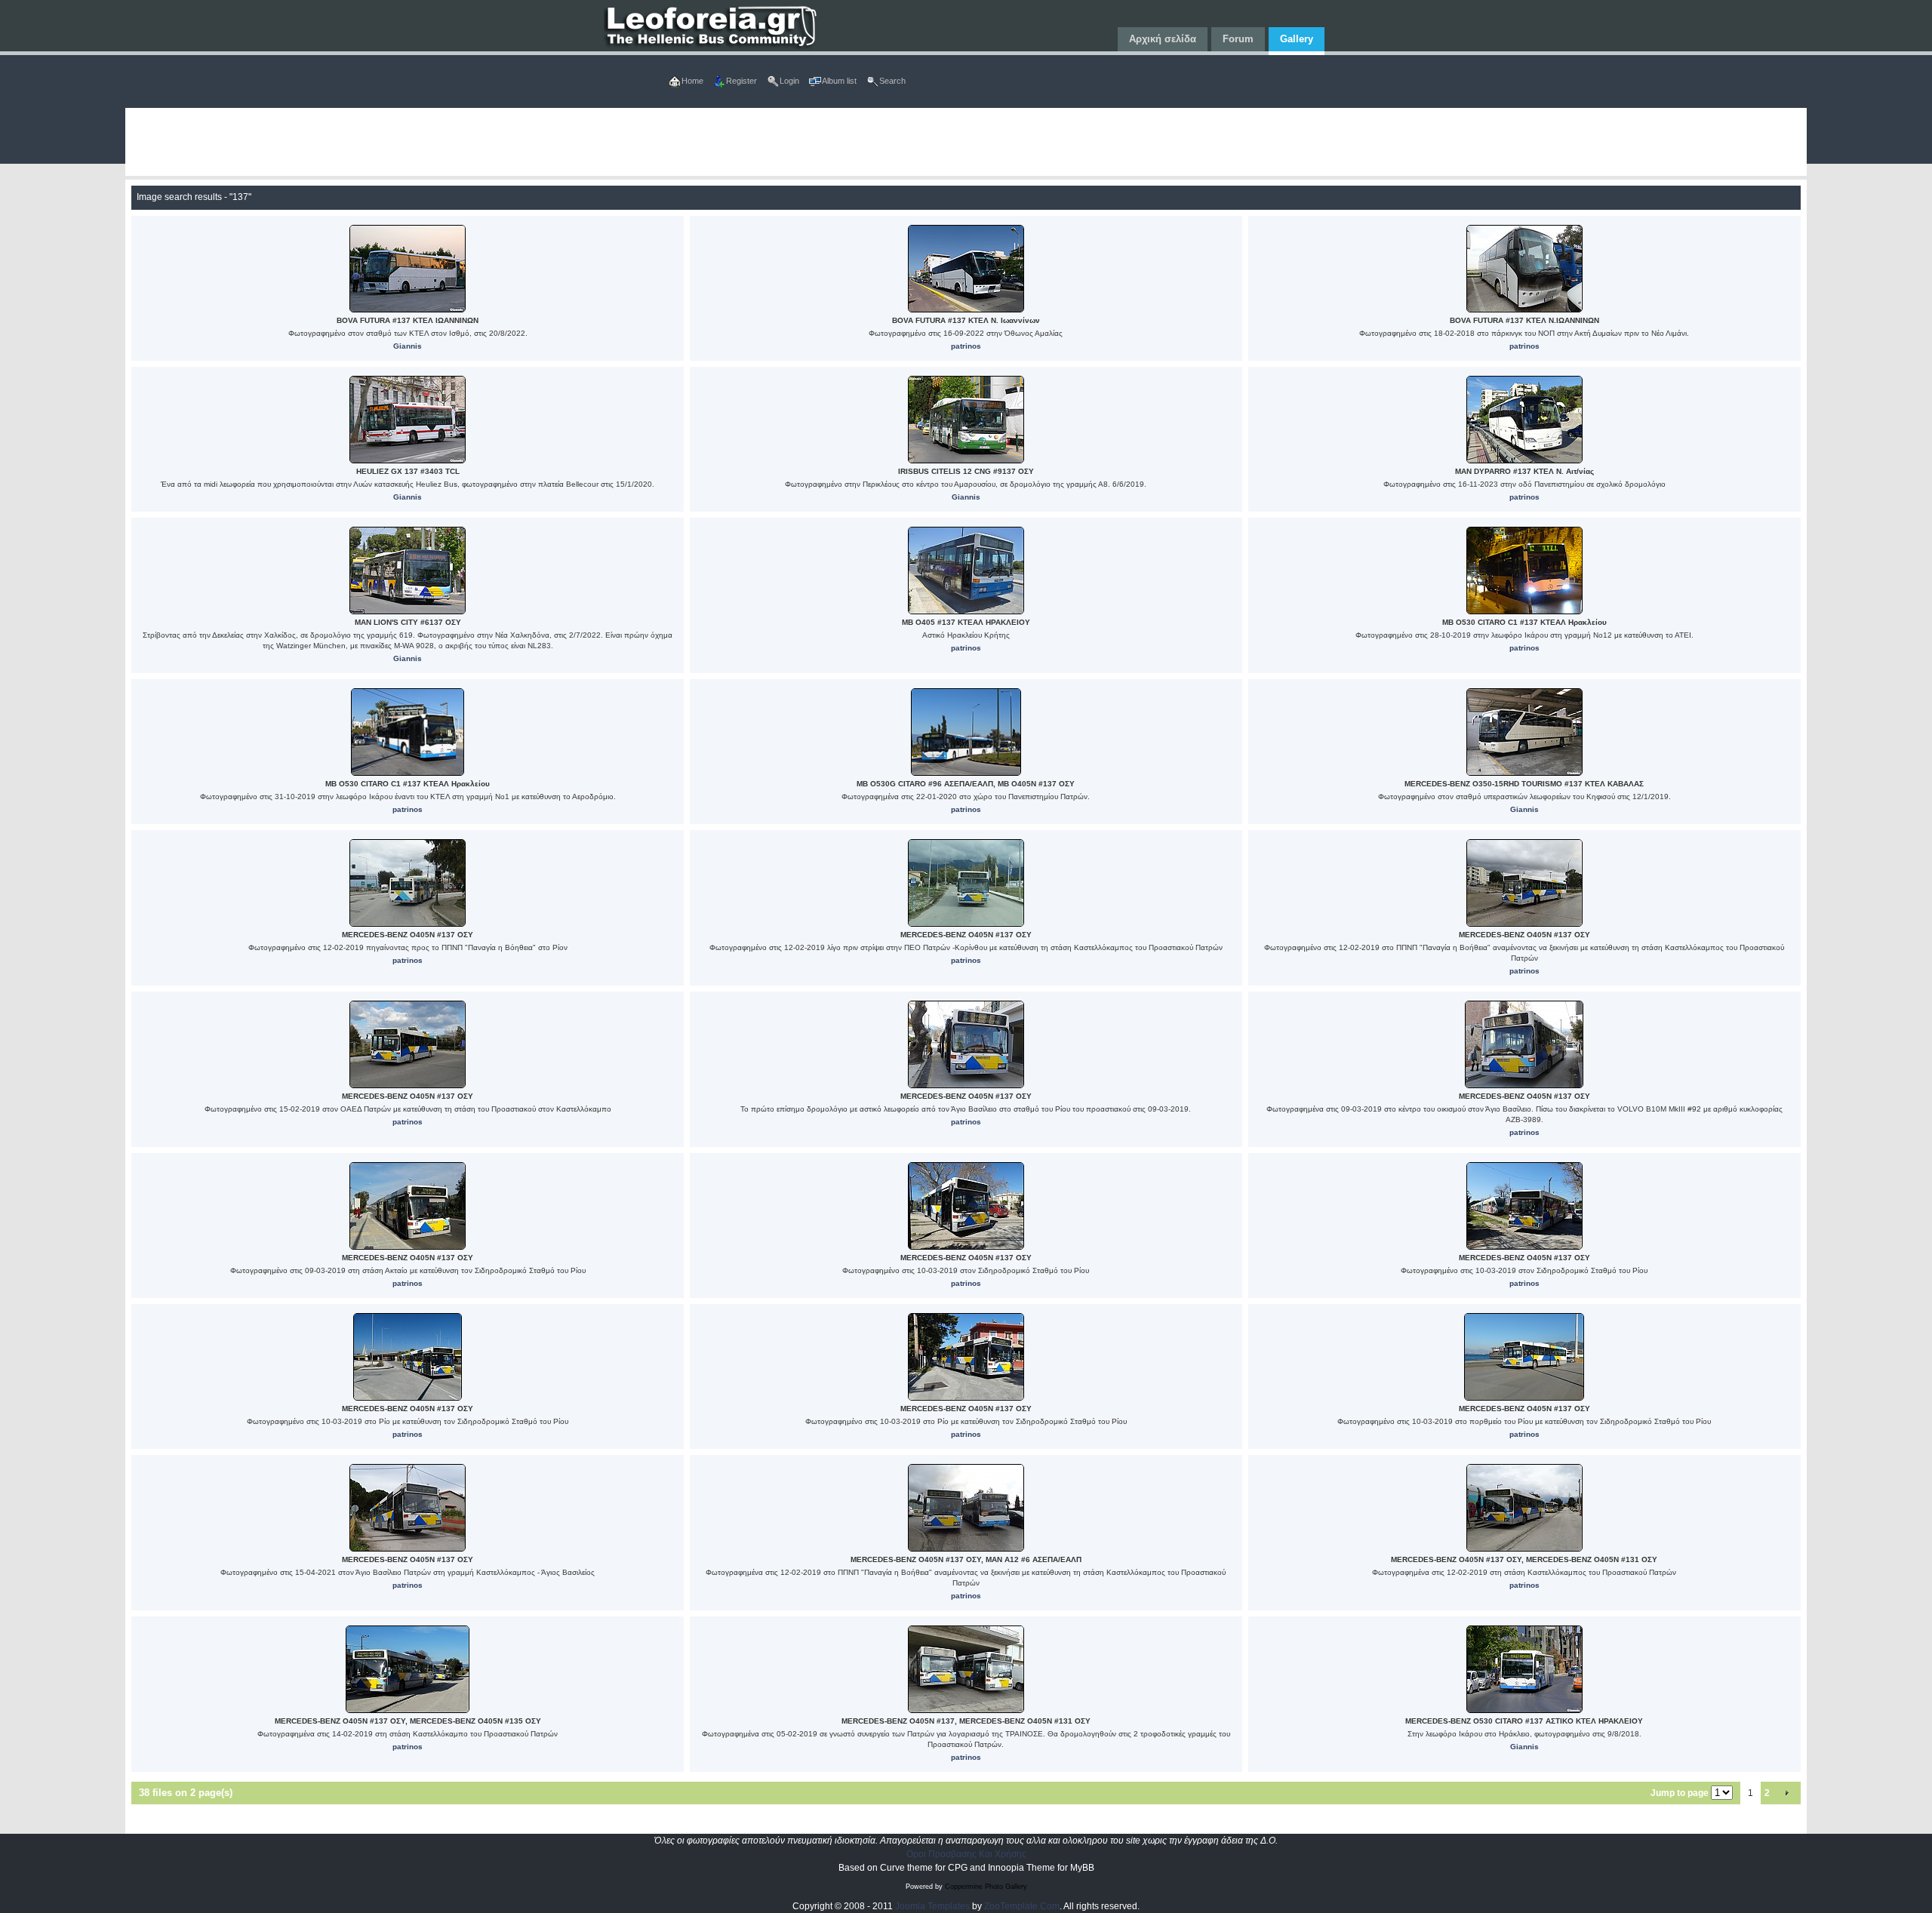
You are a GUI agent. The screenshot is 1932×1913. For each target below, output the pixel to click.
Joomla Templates (932, 1906)
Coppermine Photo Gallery (986, 1887)
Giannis (408, 346)
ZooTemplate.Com (1022, 1906)
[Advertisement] (578, 142)
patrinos (966, 346)
